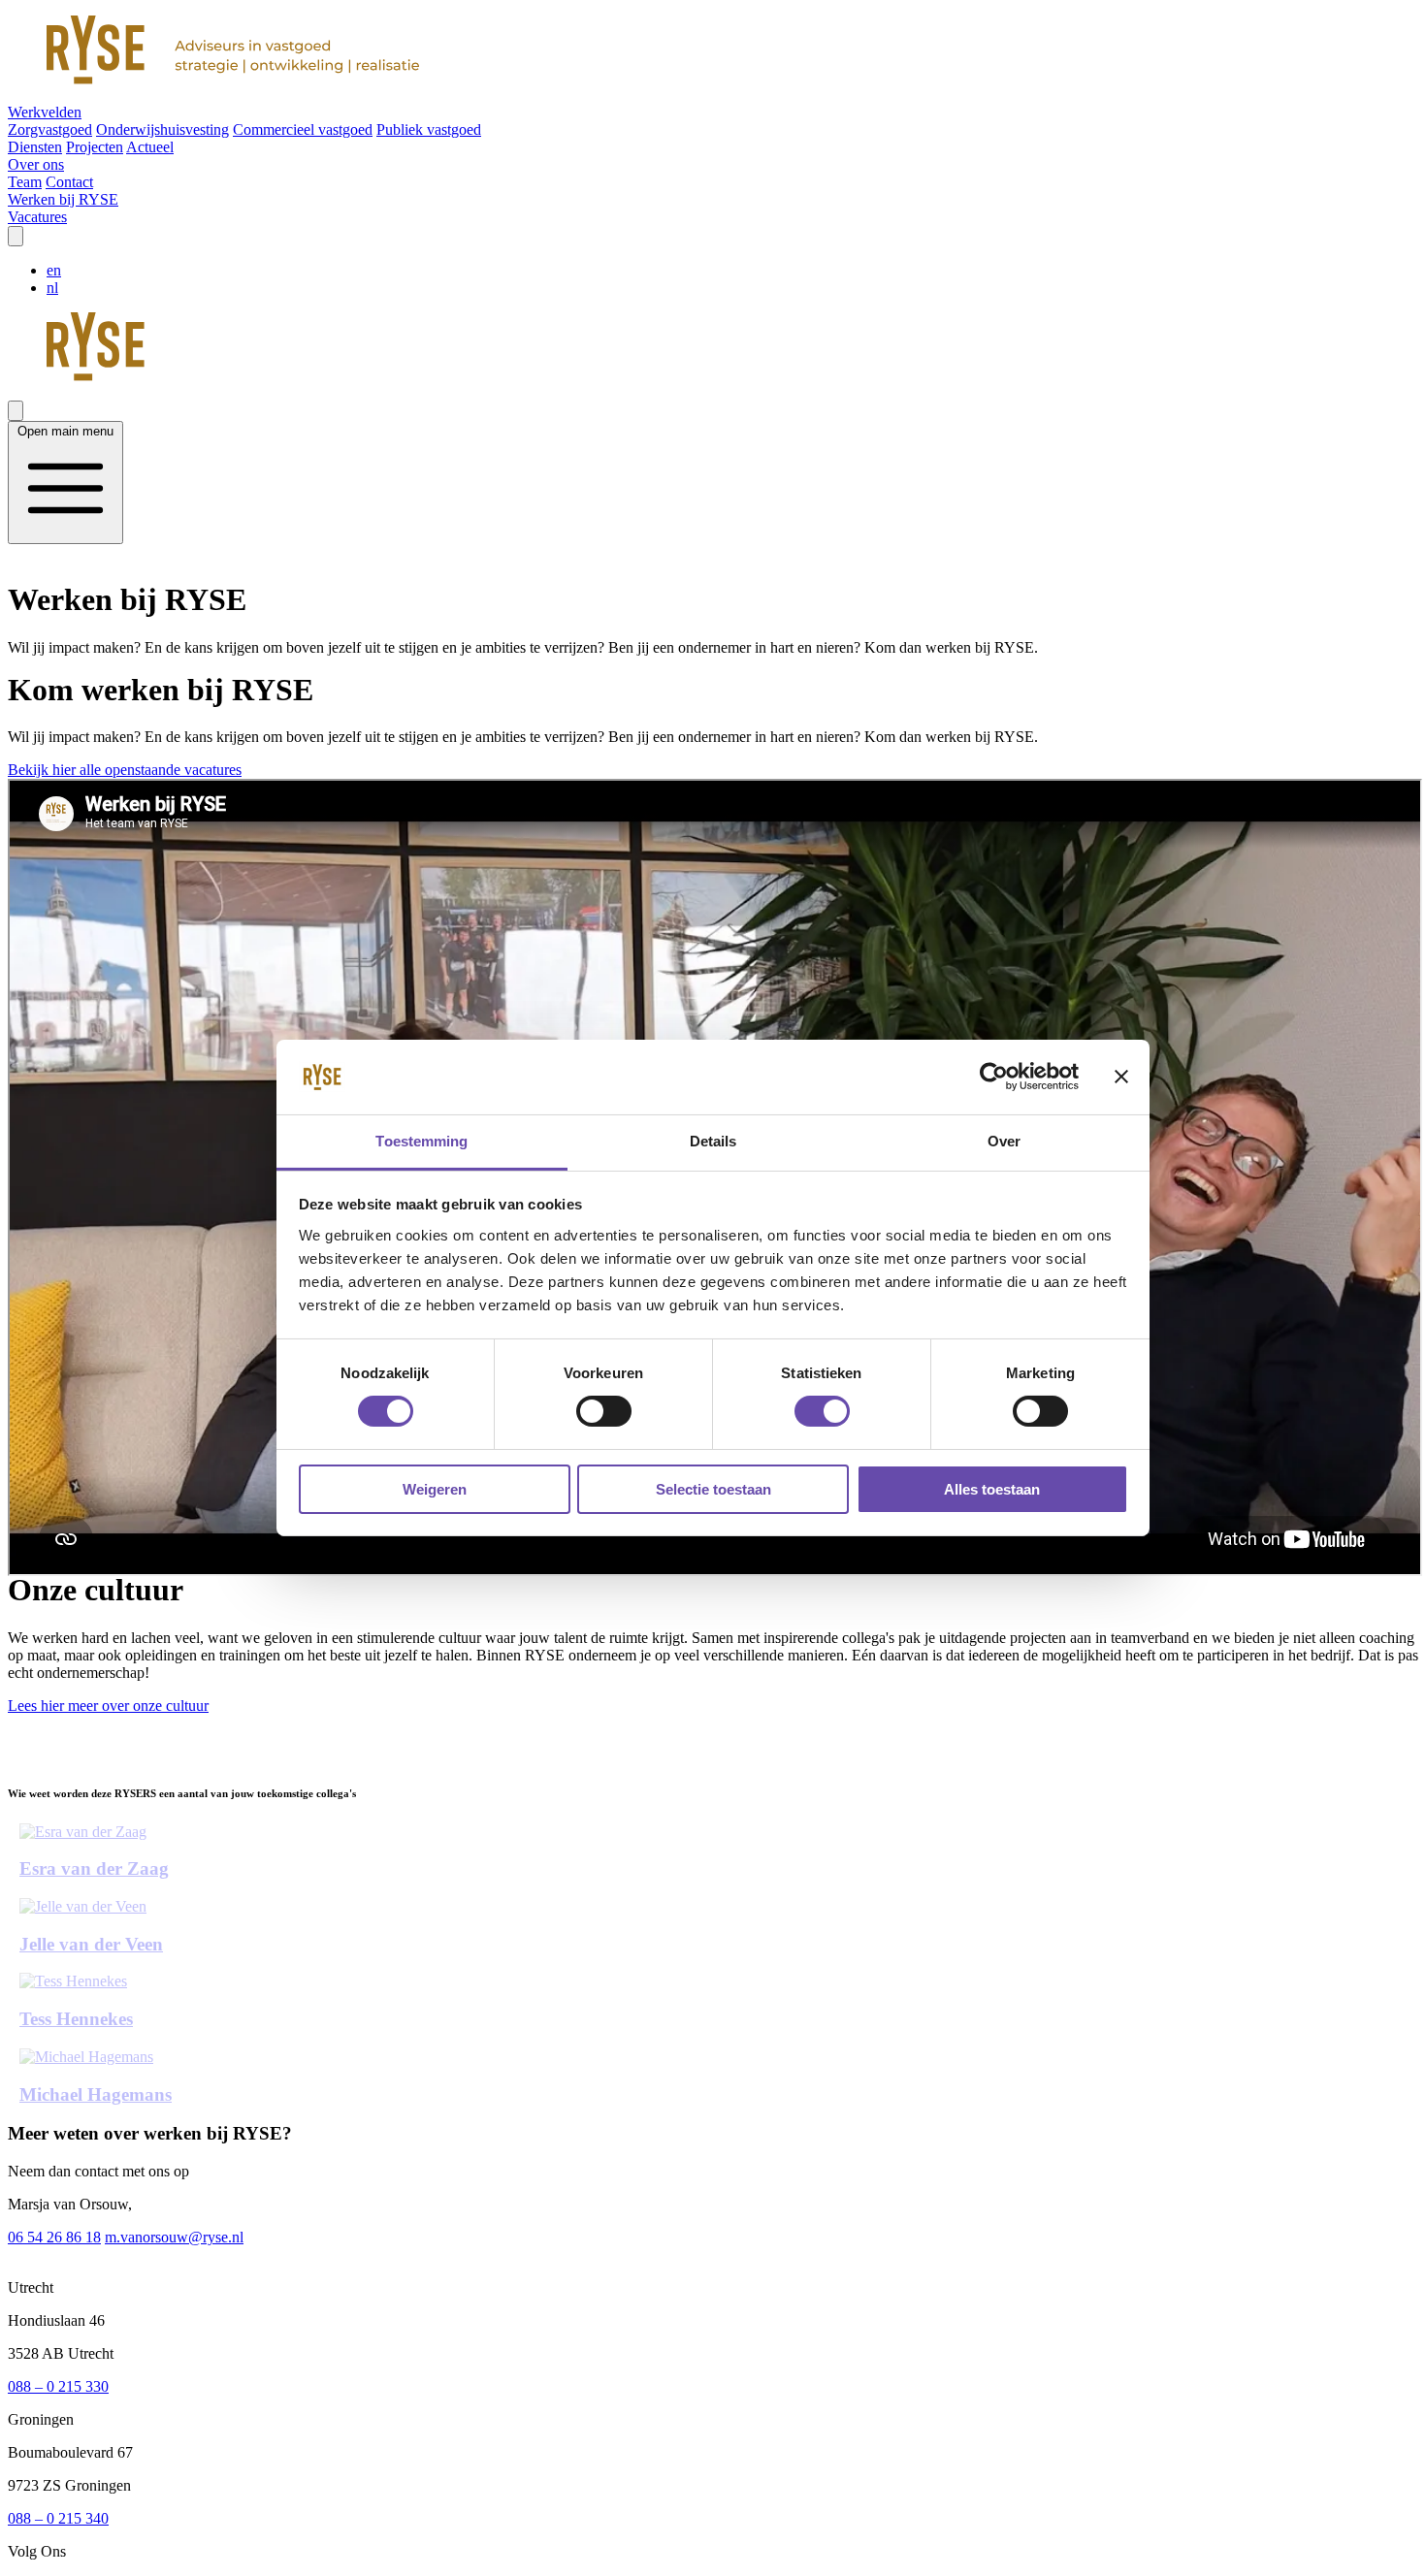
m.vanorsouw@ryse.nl (174, 2237)
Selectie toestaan (713, 1489)
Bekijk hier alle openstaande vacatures (125, 770)
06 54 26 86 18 (54, 2237)
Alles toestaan (992, 1489)
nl (52, 288)
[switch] (604, 1411)
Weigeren (435, 1489)
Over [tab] (1004, 1141)
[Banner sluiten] (1121, 1077)
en (54, 270)
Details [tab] (713, 1141)
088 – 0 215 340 (58, 2518)
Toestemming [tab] (421, 1141)
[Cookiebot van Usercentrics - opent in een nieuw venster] (994, 1077)
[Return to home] (713, 52)
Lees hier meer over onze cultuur (108, 1706)
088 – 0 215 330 (58, 2386)
